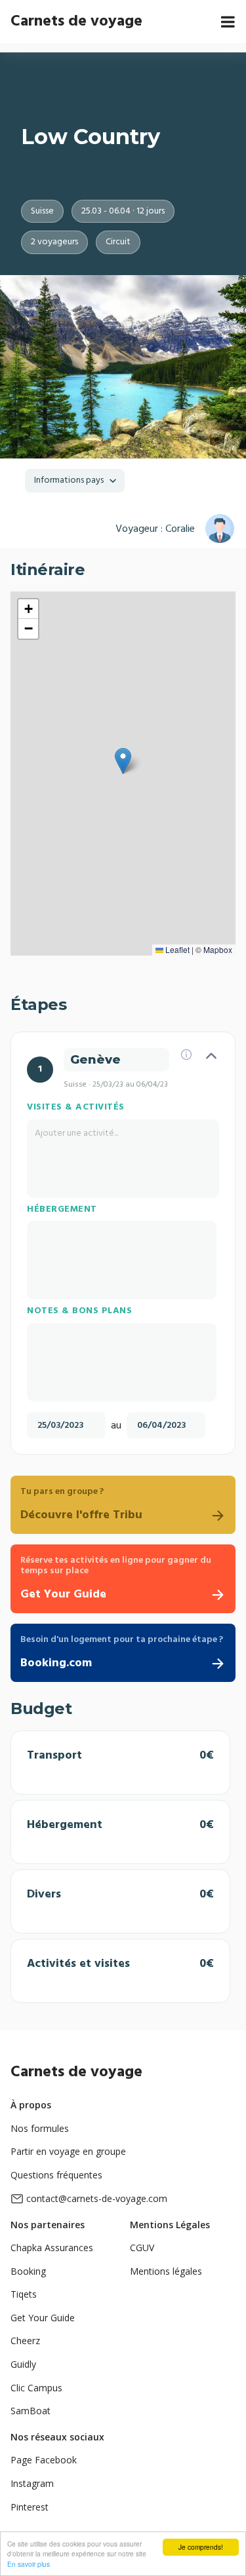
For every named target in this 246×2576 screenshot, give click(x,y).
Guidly (23, 2364)
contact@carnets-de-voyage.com (97, 2198)
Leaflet (176, 949)
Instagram (32, 2483)
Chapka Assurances (52, 2248)
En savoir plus (29, 2564)
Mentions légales (166, 2271)
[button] (123, 761)
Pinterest (30, 2507)
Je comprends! (201, 2547)
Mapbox (218, 949)
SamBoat (31, 2411)
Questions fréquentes (56, 2175)
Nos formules (40, 2128)
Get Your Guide (43, 2318)
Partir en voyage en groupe (68, 2151)
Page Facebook (44, 2460)
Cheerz (25, 2341)
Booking (28, 2271)
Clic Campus (36, 2388)
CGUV (142, 2248)
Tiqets (24, 2294)
